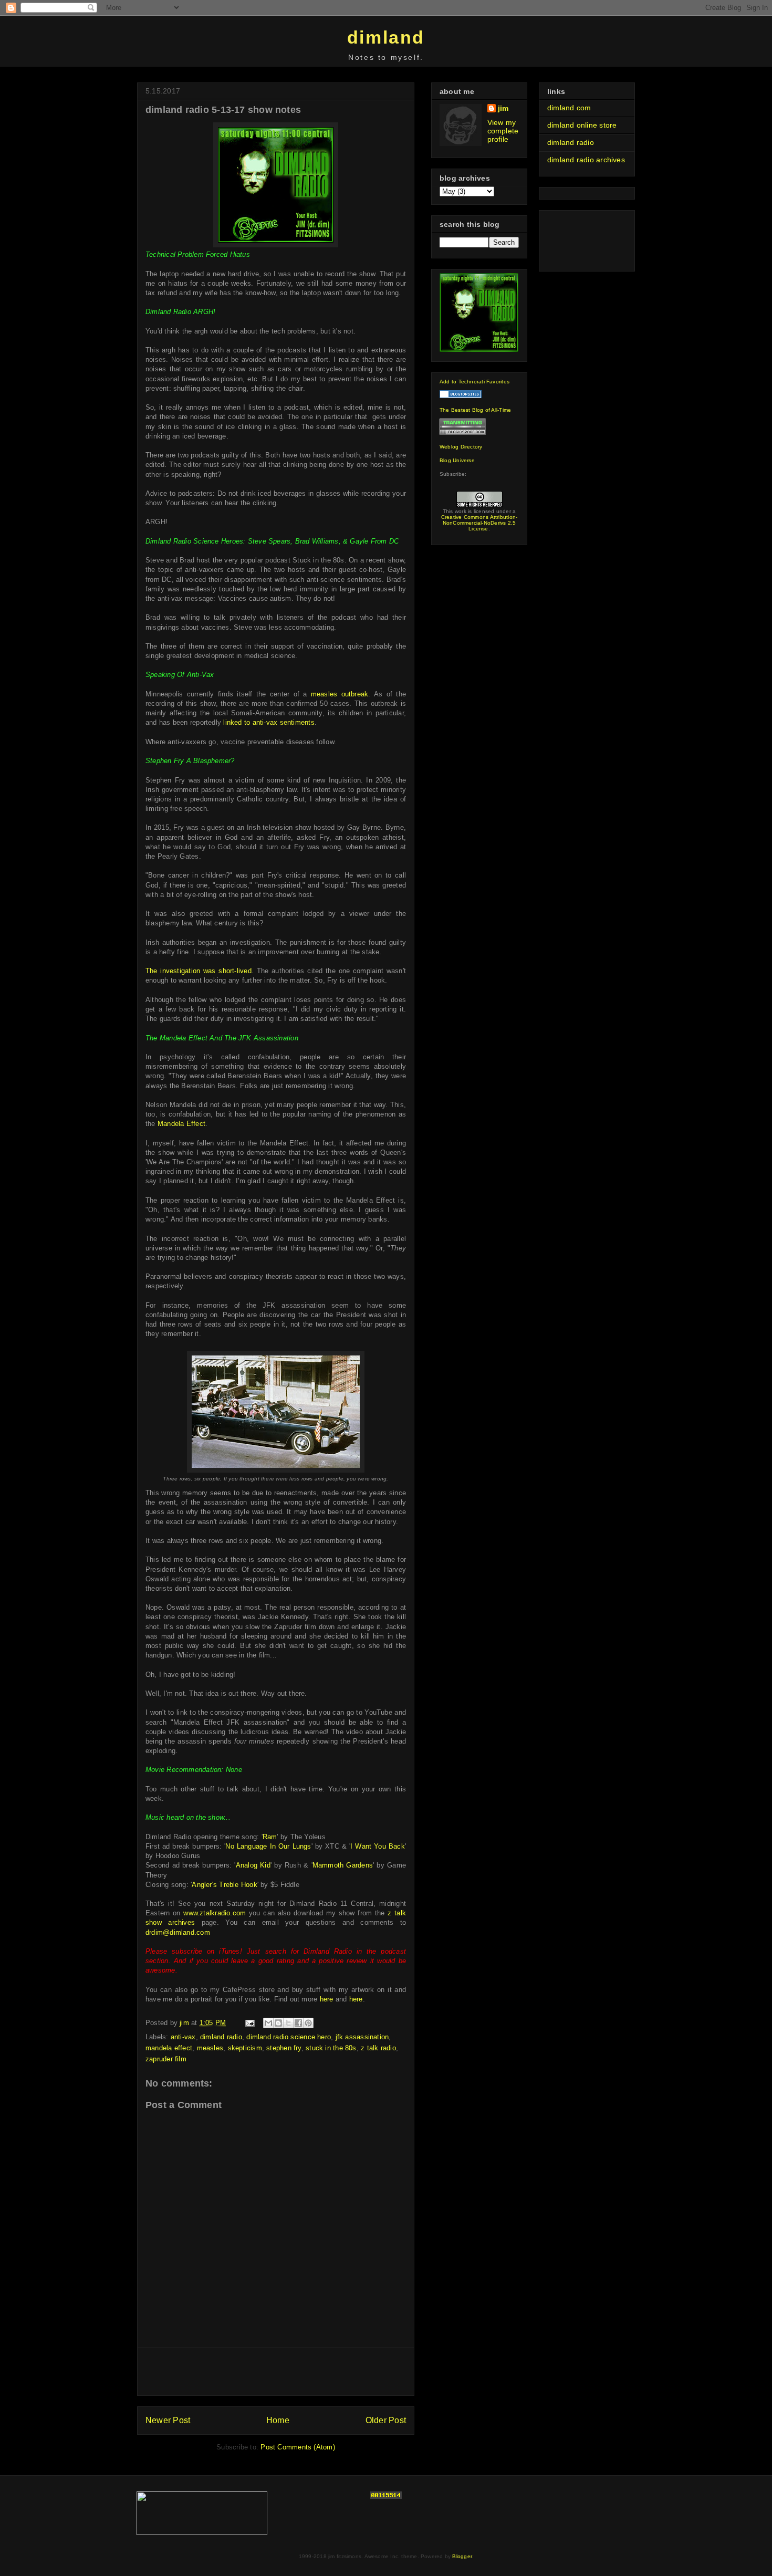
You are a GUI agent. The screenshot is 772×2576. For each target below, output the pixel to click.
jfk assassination (362, 2037)
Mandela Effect (181, 1124)
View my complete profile (503, 131)
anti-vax (183, 2037)
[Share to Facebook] (298, 2023)
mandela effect (169, 2048)
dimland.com (569, 108)
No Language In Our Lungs (268, 1846)
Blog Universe (457, 460)
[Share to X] (288, 2023)
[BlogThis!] (278, 2023)
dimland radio (221, 2037)
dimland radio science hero (289, 2037)
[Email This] (268, 2023)
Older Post (386, 2420)
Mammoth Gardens (343, 1865)
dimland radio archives (586, 160)
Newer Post (168, 2420)
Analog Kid (253, 1865)
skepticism (245, 2048)
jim (503, 108)
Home (278, 2420)
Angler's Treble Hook (224, 1885)
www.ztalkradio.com (215, 1913)
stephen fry (284, 2048)
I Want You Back (378, 1846)
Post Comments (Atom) (298, 2447)
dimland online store (582, 125)
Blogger (462, 2556)
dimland (386, 37)
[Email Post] (250, 2023)
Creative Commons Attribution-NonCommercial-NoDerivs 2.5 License (479, 523)
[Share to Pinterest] (308, 2023)
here (327, 1999)
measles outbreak (340, 694)
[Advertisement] (276, 2372)
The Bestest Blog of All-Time (475, 410)
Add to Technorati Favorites (474, 382)
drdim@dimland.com (178, 1932)
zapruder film (166, 2059)
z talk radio (378, 2048)
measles (210, 2048)
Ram (270, 1837)
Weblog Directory (461, 447)
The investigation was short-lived (199, 971)
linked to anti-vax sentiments (269, 722)
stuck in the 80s (331, 2048)
